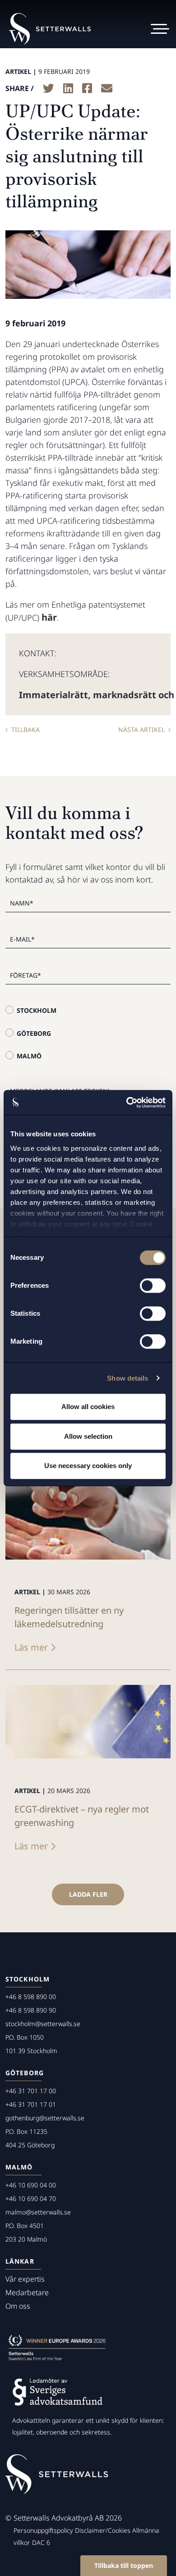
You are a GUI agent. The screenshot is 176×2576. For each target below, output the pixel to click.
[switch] (153, 1286)
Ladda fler (88, 1894)
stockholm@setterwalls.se (43, 2024)
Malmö (29, 1056)
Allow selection (88, 1436)
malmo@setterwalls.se (38, 2212)
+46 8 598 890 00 (31, 1997)
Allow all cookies (88, 1407)
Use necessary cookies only (88, 1466)
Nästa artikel (141, 730)
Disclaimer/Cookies (103, 2530)
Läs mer (31, 1647)
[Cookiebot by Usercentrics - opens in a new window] (127, 1103)
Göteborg (34, 1033)
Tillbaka (25, 730)
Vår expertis (25, 2279)
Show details (127, 1378)
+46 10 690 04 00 (31, 2185)
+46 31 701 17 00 (31, 2091)
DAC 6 (41, 2542)
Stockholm (37, 1010)
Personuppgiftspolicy (43, 2530)
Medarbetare (27, 2292)
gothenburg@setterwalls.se (45, 2118)
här (49, 617)
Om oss (18, 2306)
